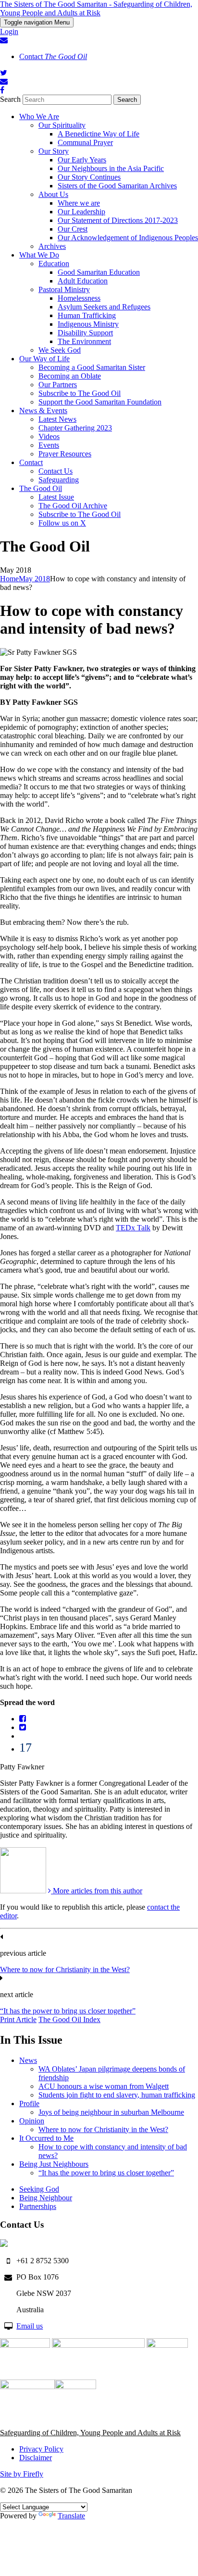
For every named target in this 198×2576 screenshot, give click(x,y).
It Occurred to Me (46, 2138)
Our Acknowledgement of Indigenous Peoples (128, 238)
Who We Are (39, 117)
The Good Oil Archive (73, 506)
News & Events (43, 411)
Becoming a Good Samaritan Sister (92, 367)
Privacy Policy (41, 2449)
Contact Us (56, 471)
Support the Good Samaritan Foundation (100, 402)
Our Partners (58, 385)
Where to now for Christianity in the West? (65, 1969)
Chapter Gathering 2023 (75, 428)
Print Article (18, 2019)
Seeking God (39, 2189)
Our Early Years (82, 160)
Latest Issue (56, 497)
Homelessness (79, 298)
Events (49, 445)
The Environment (84, 341)
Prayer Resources (65, 454)
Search (10, 99)
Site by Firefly (22, 2474)
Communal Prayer (85, 142)
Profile (29, 2104)
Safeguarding (59, 480)
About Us (53, 194)
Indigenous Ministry (88, 324)
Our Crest (73, 229)
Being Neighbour (46, 2198)
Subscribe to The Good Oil (80, 393)
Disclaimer (36, 2458)
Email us (30, 2326)
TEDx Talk (133, 1228)
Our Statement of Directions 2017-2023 (118, 220)
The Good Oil (41, 488)
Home (9, 579)
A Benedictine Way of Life (99, 134)
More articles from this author (97, 1891)
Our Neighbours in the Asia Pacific (111, 168)
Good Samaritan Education (99, 272)
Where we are (79, 203)
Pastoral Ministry (64, 289)
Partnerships (38, 2206)
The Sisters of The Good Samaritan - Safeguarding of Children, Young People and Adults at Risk (96, 8)
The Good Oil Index (69, 2019)
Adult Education (83, 281)
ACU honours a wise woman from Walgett (104, 2086)
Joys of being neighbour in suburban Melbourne (111, 2112)
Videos (49, 436)
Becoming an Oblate (70, 376)
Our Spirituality (62, 125)
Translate (71, 2516)
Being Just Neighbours (54, 2164)
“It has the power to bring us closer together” (68, 2011)
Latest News (57, 419)
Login (9, 31)
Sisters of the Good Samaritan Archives (117, 186)
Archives (52, 246)
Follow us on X (62, 523)
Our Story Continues (89, 177)
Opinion (32, 2121)
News (28, 2060)
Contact (53, 56)
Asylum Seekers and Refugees (104, 307)
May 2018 (34, 579)
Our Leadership (81, 212)
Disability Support (85, 333)
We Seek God (60, 350)
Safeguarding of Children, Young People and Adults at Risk (90, 2433)
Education (54, 264)
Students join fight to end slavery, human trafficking (117, 2095)
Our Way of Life (44, 359)
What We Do (39, 255)
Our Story (54, 151)
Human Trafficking (87, 315)
